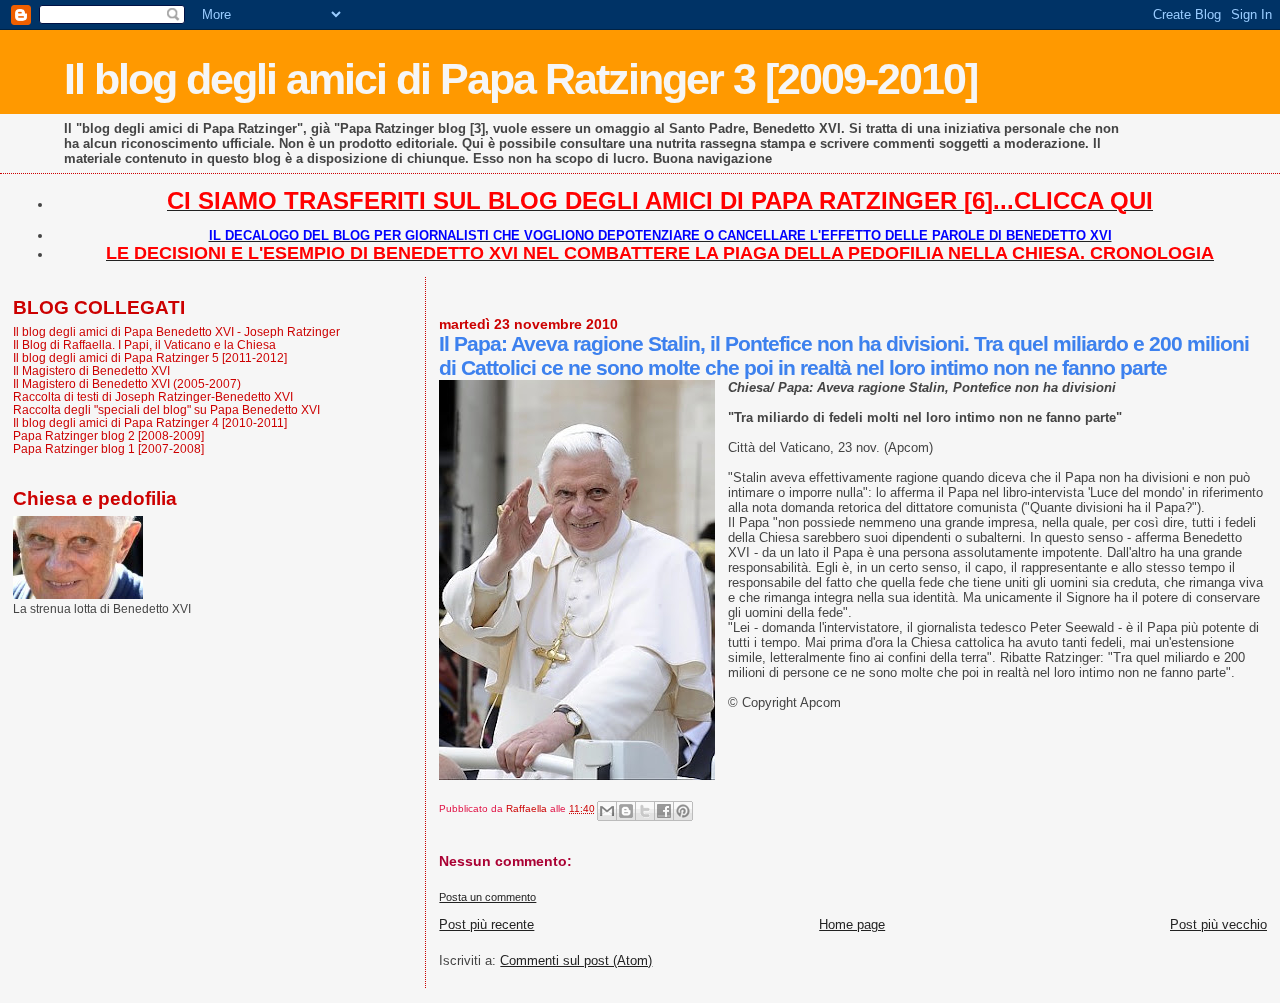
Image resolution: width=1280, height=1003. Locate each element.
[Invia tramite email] (607, 811)
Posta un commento (487, 897)
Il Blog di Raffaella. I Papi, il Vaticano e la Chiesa (144, 344)
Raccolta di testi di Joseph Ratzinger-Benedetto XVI (153, 396)
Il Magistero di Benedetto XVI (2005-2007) (127, 383)
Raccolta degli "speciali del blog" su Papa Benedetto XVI (166, 409)
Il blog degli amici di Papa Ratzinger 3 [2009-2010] (520, 79)
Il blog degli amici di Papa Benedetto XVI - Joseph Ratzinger (176, 331)
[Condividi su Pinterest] (683, 811)
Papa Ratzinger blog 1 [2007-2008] (108, 448)
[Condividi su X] (645, 811)
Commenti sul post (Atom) (576, 960)
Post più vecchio (1218, 924)
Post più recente (486, 924)
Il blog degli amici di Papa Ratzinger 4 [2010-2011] (150, 422)
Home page (852, 924)
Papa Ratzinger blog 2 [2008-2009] (108, 435)
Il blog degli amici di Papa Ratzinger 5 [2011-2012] (150, 357)
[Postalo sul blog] (626, 811)
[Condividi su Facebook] (664, 811)
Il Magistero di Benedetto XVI (91, 370)
